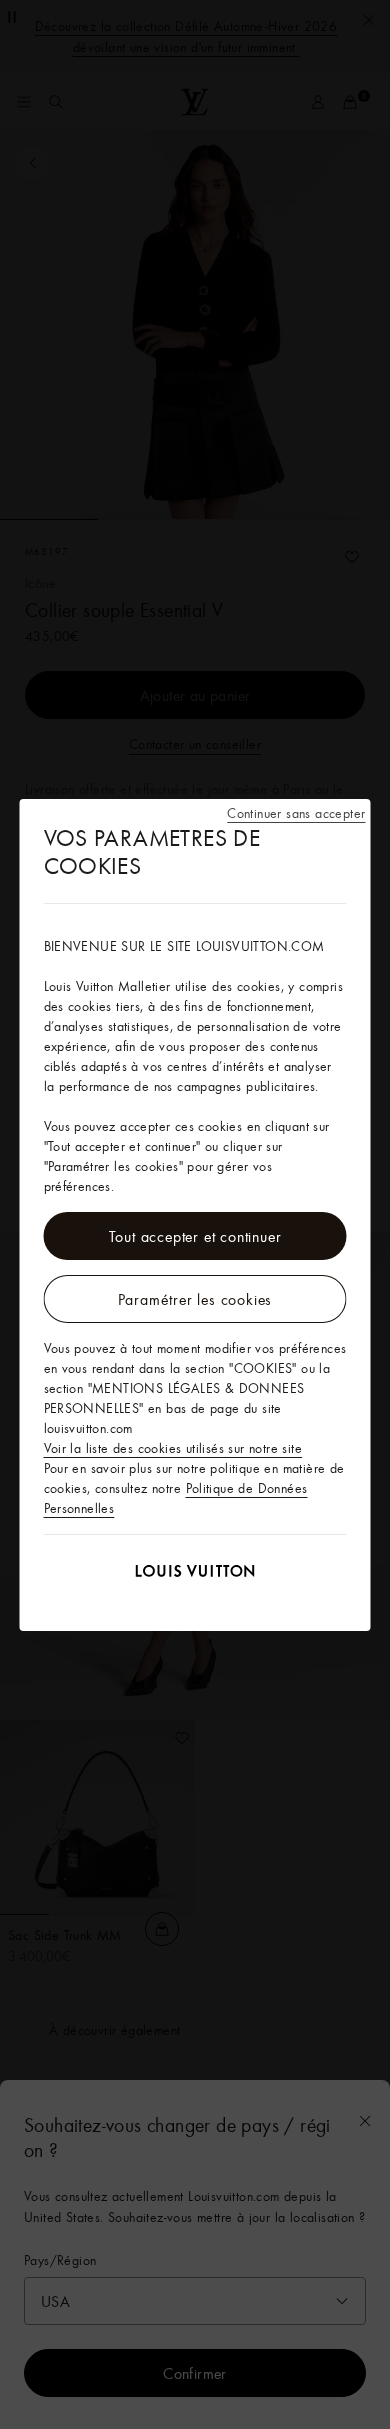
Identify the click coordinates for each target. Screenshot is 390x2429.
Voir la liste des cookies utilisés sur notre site (173, 1448)
